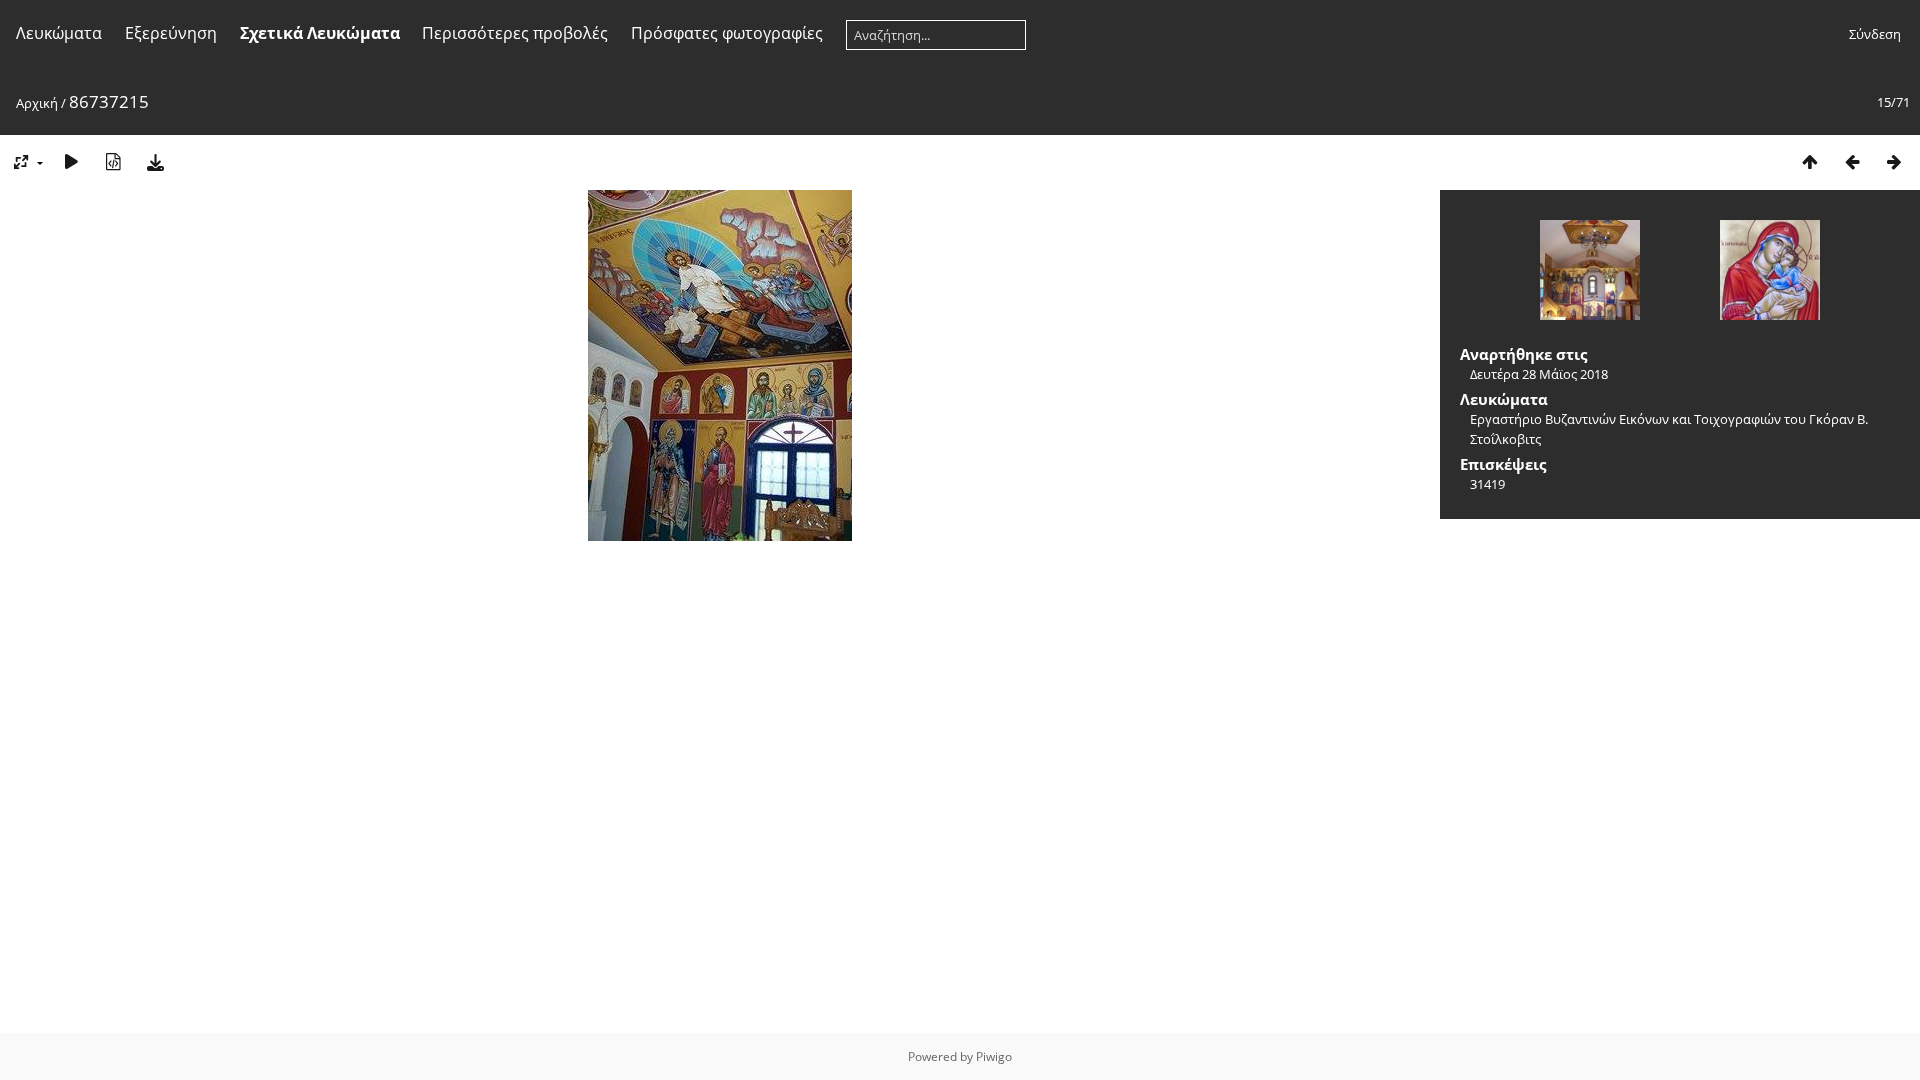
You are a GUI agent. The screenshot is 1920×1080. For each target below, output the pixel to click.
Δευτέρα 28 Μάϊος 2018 (1539, 374)
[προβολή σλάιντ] (71, 161)
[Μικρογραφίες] (1810, 161)
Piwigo (994, 1056)
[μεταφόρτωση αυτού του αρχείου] (155, 161)
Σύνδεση (1875, 34)
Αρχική (37, 103)
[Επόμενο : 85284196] (1894, 161)
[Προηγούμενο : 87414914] (1852, 161)
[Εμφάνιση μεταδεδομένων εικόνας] (113, 161)
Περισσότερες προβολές (515, 33)
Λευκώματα (59, 33)
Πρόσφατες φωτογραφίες (727, 33)
